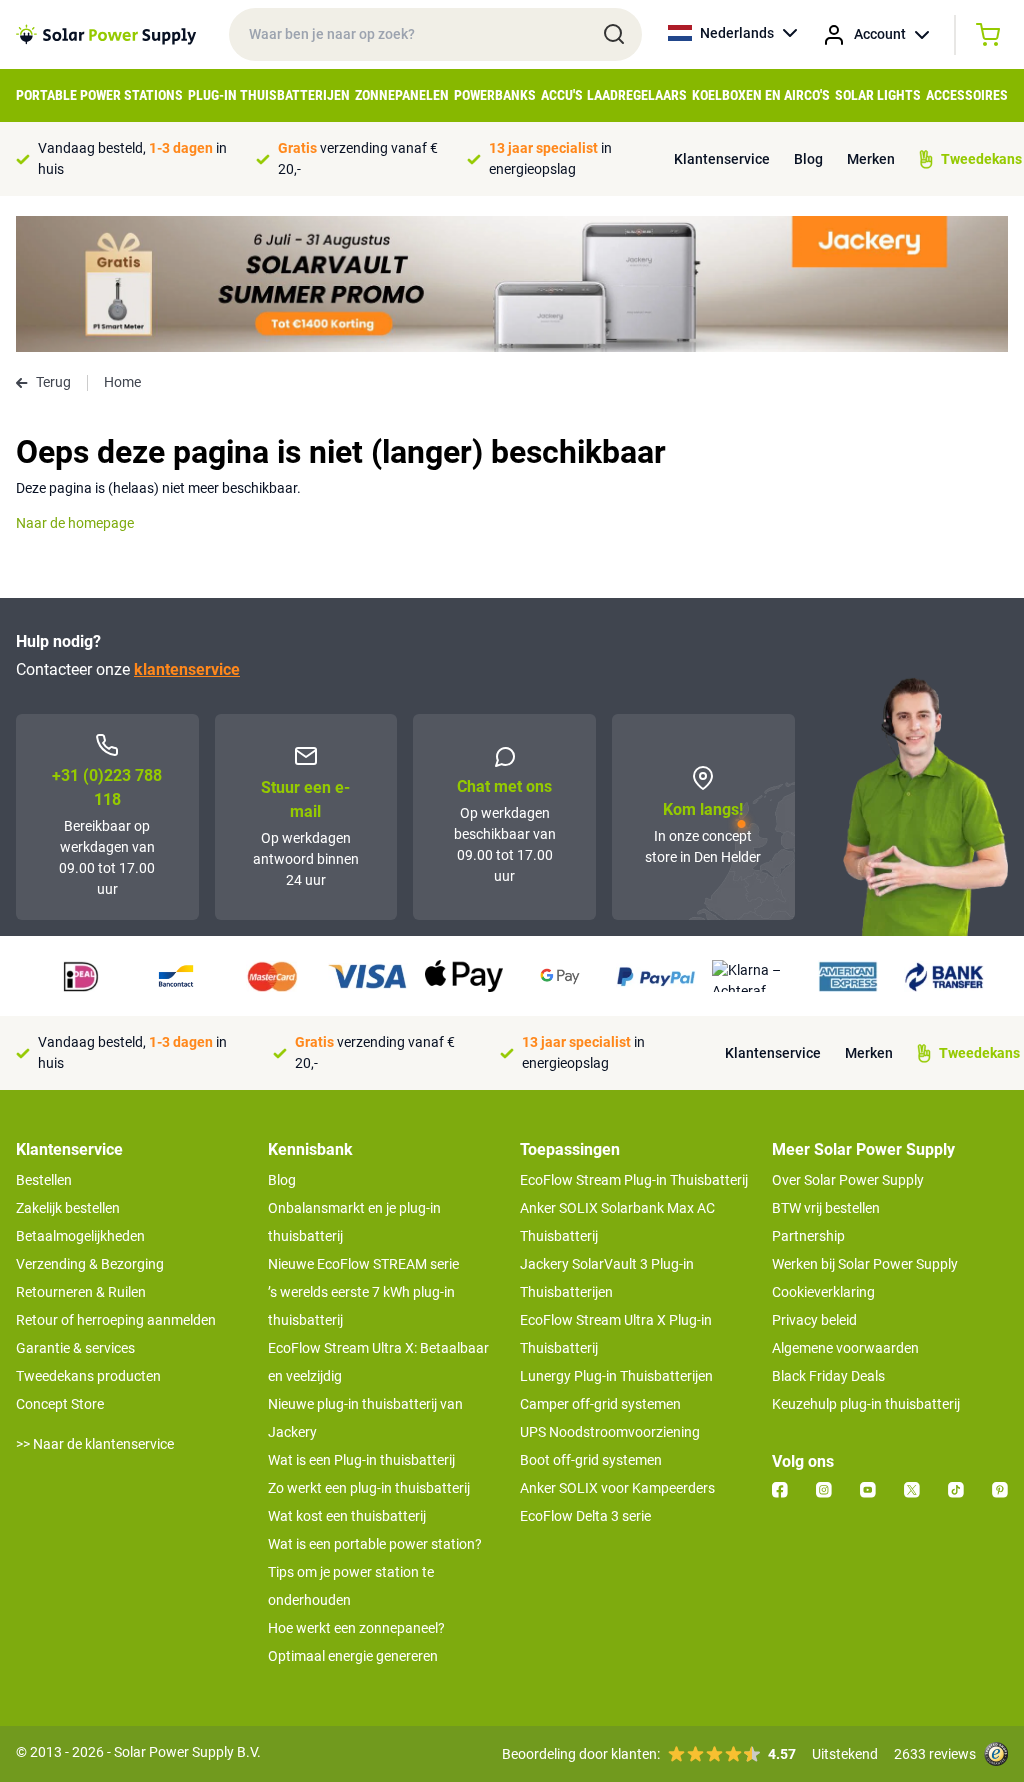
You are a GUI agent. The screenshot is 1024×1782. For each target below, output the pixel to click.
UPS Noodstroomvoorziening (610, 1432)
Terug (53, 382)
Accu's (562, 95)
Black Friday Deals (828, 1376)
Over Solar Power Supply (848, 1180)
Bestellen (44, 1180)
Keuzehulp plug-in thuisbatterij (866, 1404)
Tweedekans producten (88, 1376)
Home (122, 382)
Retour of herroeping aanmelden (116, 1320)
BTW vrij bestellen (826, 1208)
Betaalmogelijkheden (80, 1236)
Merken (871, 159)
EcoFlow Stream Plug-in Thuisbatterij (634, 1180)
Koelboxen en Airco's (761, 95)
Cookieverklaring (823, 1292)
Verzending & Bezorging (90, 1264)
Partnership (808, 1236)
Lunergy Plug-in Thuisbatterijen (616, 1376)
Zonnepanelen (402, 95)
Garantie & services (75, 1348)
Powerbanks (495, 95)
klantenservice (187, 669)
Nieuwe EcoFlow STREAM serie (363, 1264)
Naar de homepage (75, 523)
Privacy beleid (814, 1320)
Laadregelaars (637, 95)
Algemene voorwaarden (845, 1348)
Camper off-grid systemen (600, 1404)
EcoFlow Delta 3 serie (585, 1516)
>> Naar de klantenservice (95, 1444)
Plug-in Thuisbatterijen (269, 95)
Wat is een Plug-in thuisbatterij (361, 1460)
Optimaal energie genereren (353, 1656)
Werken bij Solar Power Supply (865, 1264)
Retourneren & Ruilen (81, 1292)
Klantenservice (722, 159)
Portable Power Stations (99, 95)
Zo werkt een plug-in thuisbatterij (369, 1488)
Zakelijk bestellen (68, 1208)
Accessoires (967, 95)
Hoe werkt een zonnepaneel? (356, 1628)
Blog (808, 159)
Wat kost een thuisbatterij (347, 1516)
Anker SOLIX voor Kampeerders (617, 1488)
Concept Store (60, 1404)
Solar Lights (878, 95)
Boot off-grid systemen (591, 1460)
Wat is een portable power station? (375, 1544)
